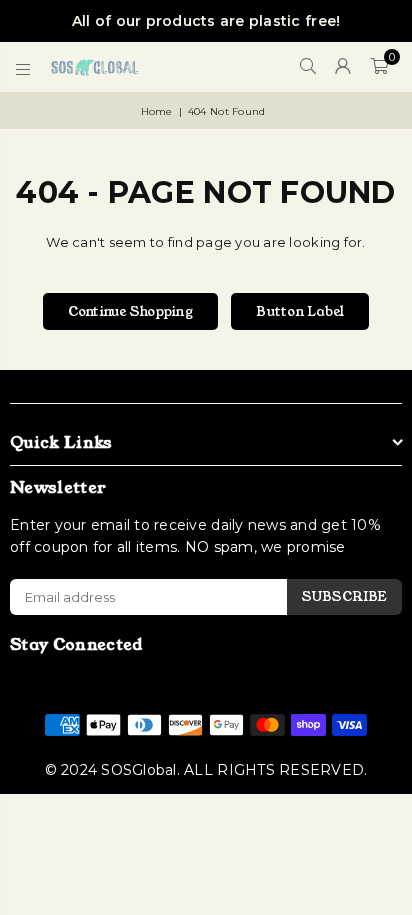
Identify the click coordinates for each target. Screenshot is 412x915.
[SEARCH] (308, 67)
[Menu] (23, 67)
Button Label (300, 311)
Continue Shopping (130, 311)
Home (157, 111)
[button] (379, 67)
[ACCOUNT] (343, 67)
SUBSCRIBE (344, 596)
